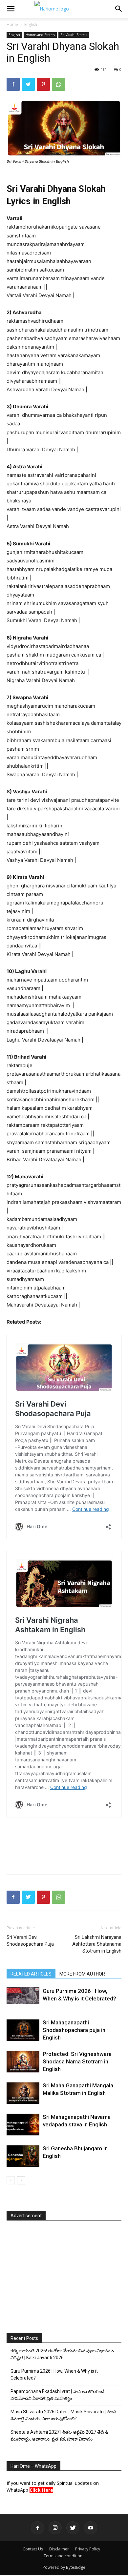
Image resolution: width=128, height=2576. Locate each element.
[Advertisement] (64, 1854)
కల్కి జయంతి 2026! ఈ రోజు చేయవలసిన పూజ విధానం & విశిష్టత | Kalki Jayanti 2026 (62, 2354)
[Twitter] (28, 84)
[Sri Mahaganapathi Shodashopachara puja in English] (23, 2030)
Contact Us (33, 2549)
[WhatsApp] (58, 84)
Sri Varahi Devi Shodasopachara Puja (30, 1941)
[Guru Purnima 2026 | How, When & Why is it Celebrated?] (23, 1996)
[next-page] (21, 2180)
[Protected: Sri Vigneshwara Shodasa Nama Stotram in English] (23, 2062)
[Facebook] (13, 84)
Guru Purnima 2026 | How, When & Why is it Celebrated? (54, 2374)
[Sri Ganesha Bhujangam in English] (23, 2156)
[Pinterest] (43, 84)
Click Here (41, 2490)
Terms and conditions (64, 2556)
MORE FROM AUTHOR (82, 1974)
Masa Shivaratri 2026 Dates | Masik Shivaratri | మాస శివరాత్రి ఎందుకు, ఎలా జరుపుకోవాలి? (63, 2415)
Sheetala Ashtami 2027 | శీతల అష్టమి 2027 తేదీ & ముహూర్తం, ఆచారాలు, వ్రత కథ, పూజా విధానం (59, 2435)
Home (12, 24)
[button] (11, 9)
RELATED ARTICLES (31, 1974)
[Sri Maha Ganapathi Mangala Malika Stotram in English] (23, 2093)
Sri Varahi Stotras (74, 35)
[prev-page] (11, 2180)
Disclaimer (59, 2549)
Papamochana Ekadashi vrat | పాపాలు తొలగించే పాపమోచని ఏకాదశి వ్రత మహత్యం (57, 2395)
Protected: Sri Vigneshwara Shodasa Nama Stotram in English (77, 2061)
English (31, 24)
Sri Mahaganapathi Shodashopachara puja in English (74, 2030)
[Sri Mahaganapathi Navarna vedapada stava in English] (23, 2125)
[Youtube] (91, 2528)
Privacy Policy (88, 2549)
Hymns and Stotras (40, 35)
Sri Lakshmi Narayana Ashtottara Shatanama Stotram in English (97, 1944)
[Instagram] (55, 2528)
